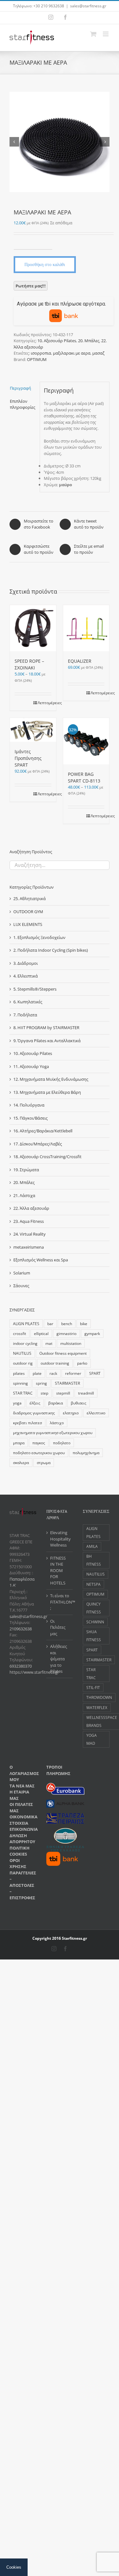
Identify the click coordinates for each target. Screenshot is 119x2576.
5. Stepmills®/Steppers (35, 989)
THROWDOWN (99, 1697)
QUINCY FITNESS (94, 1608)
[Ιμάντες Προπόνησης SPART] (33, 730)
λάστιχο (57, 1423)
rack (53, 1373)
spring (41, 1383)
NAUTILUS (22, 1353)
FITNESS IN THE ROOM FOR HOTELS (58, 1570)
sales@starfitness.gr (88, 6)
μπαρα (19, 1443)
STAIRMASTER (67, 1383)
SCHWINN (95, 1622)
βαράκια (56, 1403)
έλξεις (35, 1403)
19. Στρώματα (26, 1170)
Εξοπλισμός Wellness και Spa (41, 1260)
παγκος (39, 1443)
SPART (95, 1373)
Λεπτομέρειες (45, 703)
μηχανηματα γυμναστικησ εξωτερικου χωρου (53, 1432)
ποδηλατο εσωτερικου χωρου (39, 1453)
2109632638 (21, 1629)
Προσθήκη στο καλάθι (45, 264)
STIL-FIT (93, 1687)
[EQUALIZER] (86, 628)
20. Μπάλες (89, 341)
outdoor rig (23, 1363)
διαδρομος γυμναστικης (34, 1413)
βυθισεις (79, 1403)
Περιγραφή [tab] (20, 388)
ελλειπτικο (96, 1413)
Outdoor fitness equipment (63, 1353)
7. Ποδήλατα (25, 1015)
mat (49, 1343)
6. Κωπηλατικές (28, 1002)
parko (82, 1363)
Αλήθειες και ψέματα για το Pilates (59, 1659)
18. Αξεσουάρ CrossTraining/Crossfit (47, 1157)
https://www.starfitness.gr (34, 1672)
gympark (92, 1333)
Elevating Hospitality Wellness (60, 1539)
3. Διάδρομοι (26, 963)
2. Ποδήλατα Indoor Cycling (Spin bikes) (51, 950)
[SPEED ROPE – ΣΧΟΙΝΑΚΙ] (33, 628)
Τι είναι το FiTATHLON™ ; (60, 1602)
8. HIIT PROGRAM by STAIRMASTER (46, 1028)
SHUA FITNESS (94, 1636)
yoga (17, 1403)
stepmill (63, 1393)
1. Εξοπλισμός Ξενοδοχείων (39, 937)
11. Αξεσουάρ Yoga (31, 1066)
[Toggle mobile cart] (93, 34)
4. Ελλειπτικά (26, 976)
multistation (71, 1343)
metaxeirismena (29, 1247)
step (44, 1393)
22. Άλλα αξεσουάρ (31, 1208)
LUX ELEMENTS (28, 924)
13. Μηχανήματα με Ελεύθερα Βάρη (47, 1092)
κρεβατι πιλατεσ (27, 1423)
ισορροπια (41, 353)
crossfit (20, 1333)
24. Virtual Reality (30, 1234)
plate (37, 1373)
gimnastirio (66, 1333)
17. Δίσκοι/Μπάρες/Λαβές (38, 1144)
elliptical (41, 1333)
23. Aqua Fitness (29, 1221)
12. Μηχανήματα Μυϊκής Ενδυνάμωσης (51, 1079)
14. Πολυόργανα (29, 1105)
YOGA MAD (92, 1739)
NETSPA (93, 1584)
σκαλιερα (21, 1462)
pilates (19, 1373)
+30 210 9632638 (49, 6)
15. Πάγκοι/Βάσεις (30, 1118)
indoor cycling (25, 1343)
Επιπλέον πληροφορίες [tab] (23, 404)
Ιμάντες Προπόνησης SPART (28, 758)
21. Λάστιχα (24, 1195)
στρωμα (44, 1462)
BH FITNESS (94, 1560)
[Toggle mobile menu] (106, 34)
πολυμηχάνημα (86, 1453)
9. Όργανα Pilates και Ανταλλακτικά (47, 1041)
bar (50, 1324)
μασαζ (98, 353)
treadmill (86, 1393)
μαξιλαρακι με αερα (72, 353)
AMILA (92, 1546)
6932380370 (21, 1666)
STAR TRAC (23, 1393)
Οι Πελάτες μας (58, 1627)
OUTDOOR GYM (28, 912)
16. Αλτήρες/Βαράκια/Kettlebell (43, 1131)
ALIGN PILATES (26, 1324)
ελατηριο (71, 1413)
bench (67, 1324)
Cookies (14, 2567)
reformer (73, 1373)
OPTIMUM (37, 359)
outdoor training (55, 1363)
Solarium (22, 1273)
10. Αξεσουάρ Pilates (57, 341)
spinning (20, 1383)
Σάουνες (21, 1286)
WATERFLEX (97, 1707)
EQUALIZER (80, 661)
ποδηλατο (62, 1443)
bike (84, 1324)
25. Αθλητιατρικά (30, 898)
